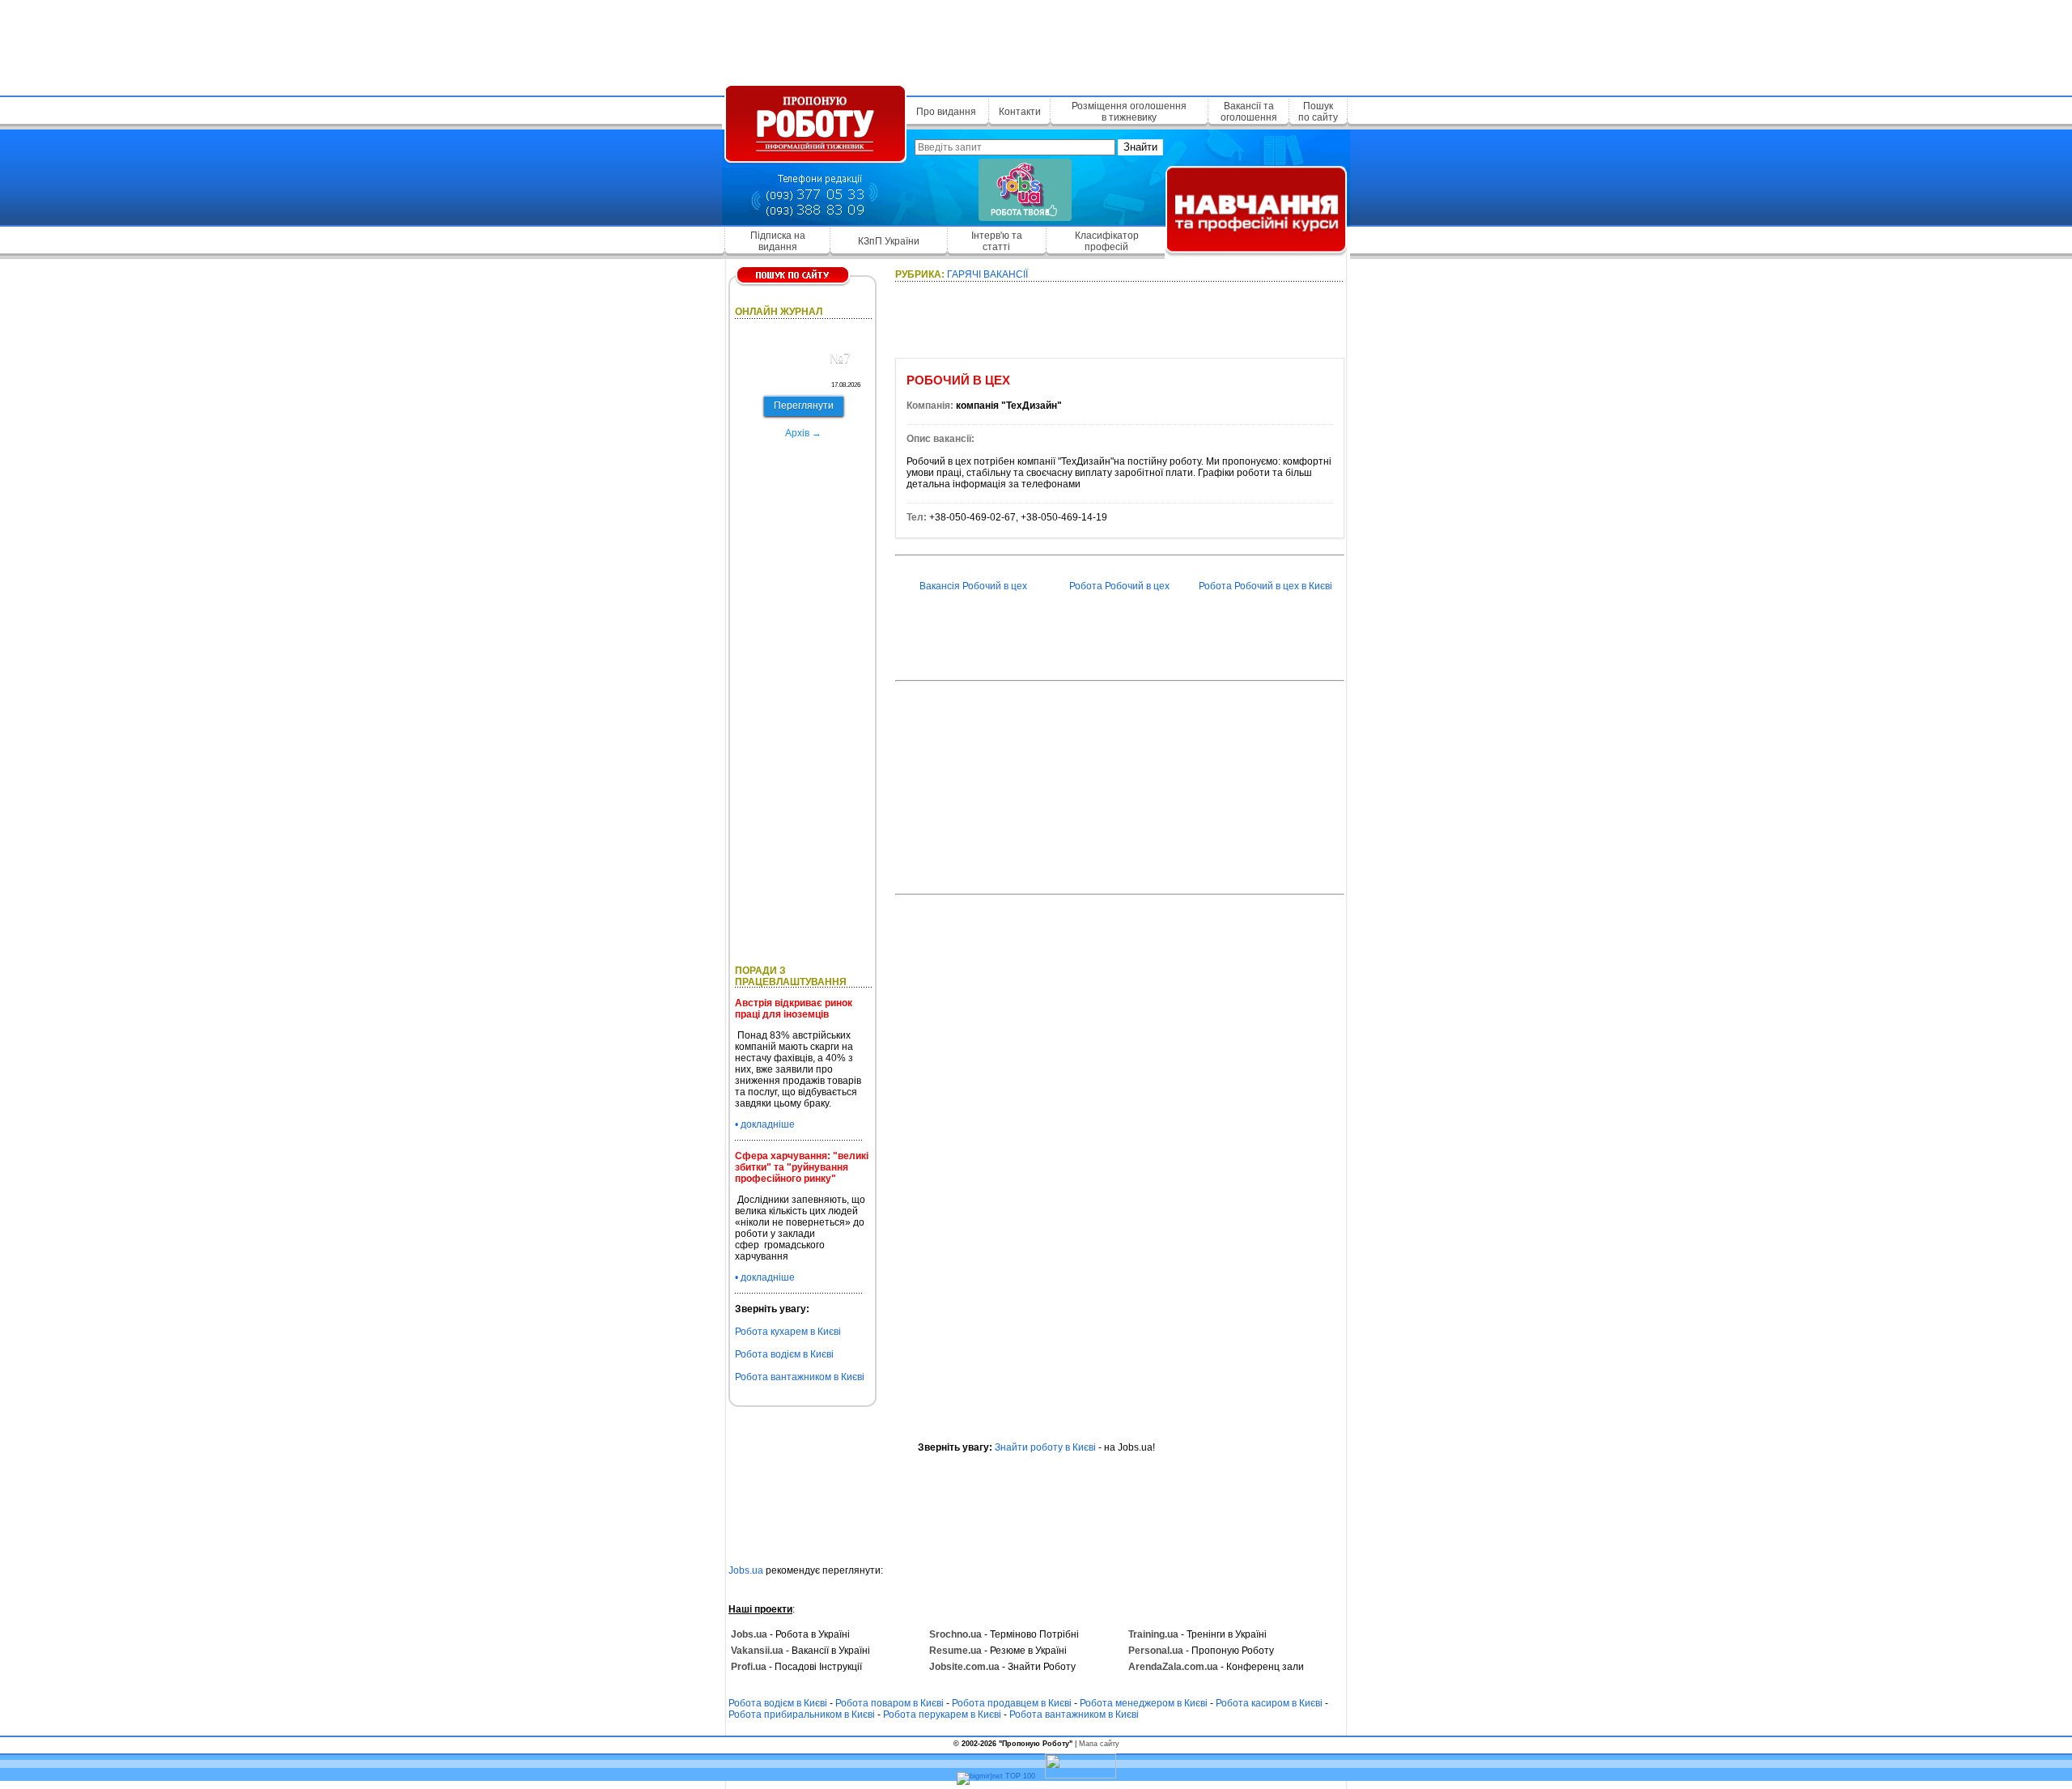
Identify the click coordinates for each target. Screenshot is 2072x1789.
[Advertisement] (1036, 45)
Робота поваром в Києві (890, 1703)
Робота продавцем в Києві (1012, 1703)
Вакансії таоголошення (1249, 112)
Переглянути (804, 406)
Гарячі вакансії (987, 274)
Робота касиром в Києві (1269, 1703)
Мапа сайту (1099, 1744)
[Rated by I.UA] (1081, 1776)
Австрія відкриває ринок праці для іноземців (794, 1009)
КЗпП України (889, 241)
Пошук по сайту (1318, 112)
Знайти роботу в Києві (1045, 1447)
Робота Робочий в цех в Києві (1265, 586)
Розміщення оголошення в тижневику (1129, 112)
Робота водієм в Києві (784, 1354)
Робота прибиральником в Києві (802, 1715)
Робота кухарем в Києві (788, 1332)
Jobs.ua (746, 1570)
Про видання (946, 112)
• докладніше (765, 1124)
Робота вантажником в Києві (800, 1377)
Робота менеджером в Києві (1144, 1703)
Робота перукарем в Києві (942, 1715)
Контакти (1020, 112)
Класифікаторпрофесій (1107, 241)
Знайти (1140, 147)
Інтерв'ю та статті (997, 241)
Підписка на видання (778, 241)
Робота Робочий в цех (1119, 586)
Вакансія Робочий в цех (973, 586)
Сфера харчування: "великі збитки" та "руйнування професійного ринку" (802, 1167)
